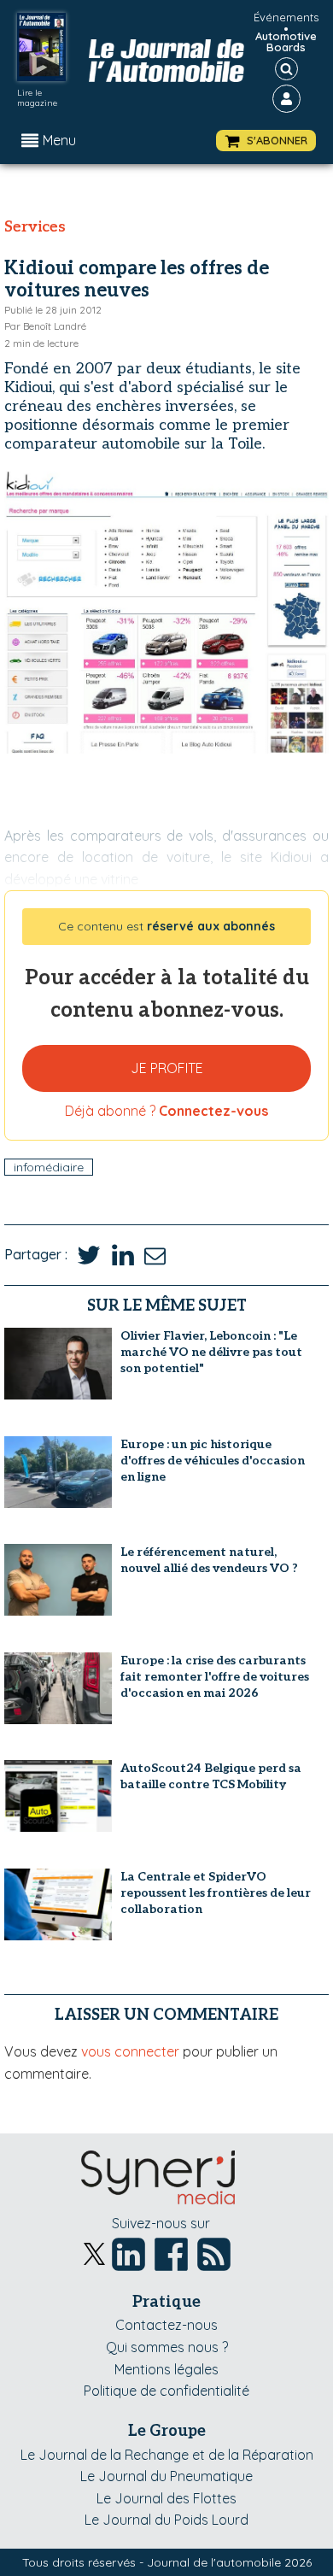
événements (286, 17)
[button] (266, 141)
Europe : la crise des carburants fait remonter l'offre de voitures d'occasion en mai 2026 (215, 1677)
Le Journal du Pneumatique (166, 2476)
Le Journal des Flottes (166, 2498)
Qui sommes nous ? (167, 2347)
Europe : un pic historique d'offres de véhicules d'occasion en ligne (213, 1461)
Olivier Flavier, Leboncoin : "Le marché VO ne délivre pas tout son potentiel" (211, 1352)
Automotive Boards (286, 42)
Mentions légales (166, 2369)
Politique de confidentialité (166, 2391)
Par (45, 326)
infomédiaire (49, 1167)
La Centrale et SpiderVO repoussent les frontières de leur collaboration (216, 1893)
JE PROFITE (167, 1068)
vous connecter (130, 2051)
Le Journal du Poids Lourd (166, 2520)
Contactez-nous (166, 2325)
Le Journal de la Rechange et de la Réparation (167, 2455)
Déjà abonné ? (166, 1111)
